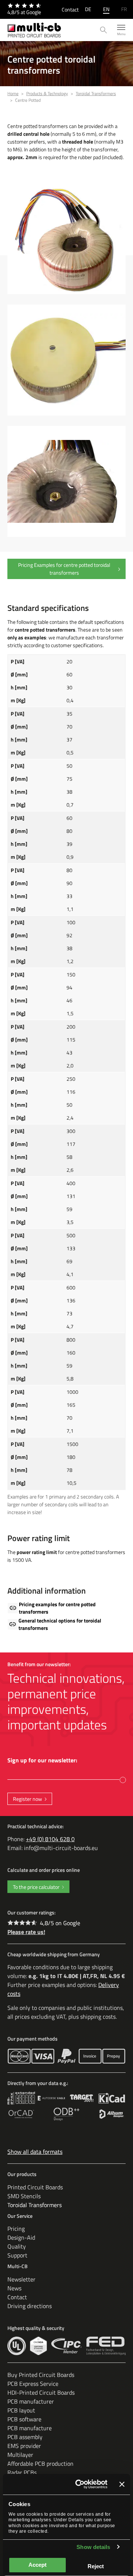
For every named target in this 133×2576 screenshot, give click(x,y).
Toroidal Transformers (35, 2205)
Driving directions (30, 2306)
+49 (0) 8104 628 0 (50, 1839)
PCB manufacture (30, 2428)
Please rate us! (26, 1932)
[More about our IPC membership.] (67, 2346)
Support (17, 2255)
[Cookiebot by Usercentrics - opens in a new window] (79, 2484)
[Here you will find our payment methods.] (19, 2056)
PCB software (24, 2419)
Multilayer (20, 2455)
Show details (93, 2547)
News (14, 2288)
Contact (70, 9)
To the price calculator (36, 1887)
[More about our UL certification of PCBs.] (17, 2346)
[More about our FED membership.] (106, 2346)
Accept (37, 2565)
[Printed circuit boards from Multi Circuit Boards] (34, 30)
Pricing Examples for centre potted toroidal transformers (64, 569)
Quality (17, 2246)
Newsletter (21, 2279)
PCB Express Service (33, 2384)
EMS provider (24, 2446)
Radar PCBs (22, 2472)
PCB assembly (25, 2437)
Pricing (16, 2229)
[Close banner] (122, 2484)
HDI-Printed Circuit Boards (41, 2392)
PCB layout (21, 2410)
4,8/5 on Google (60, 1923)
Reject (96, 2566)
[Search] (104, 30)
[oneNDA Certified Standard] (38, 2346)
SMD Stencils (24, 2196)
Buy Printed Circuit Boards (41, 2375)
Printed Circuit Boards (35, 2187)
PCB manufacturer (31, 2401)
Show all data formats (35, 2152)
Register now (28, 1799)
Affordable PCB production (40, 2464)
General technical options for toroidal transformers (60, 1624)
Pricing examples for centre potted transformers (57, 1608)
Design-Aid (21, 2237)
